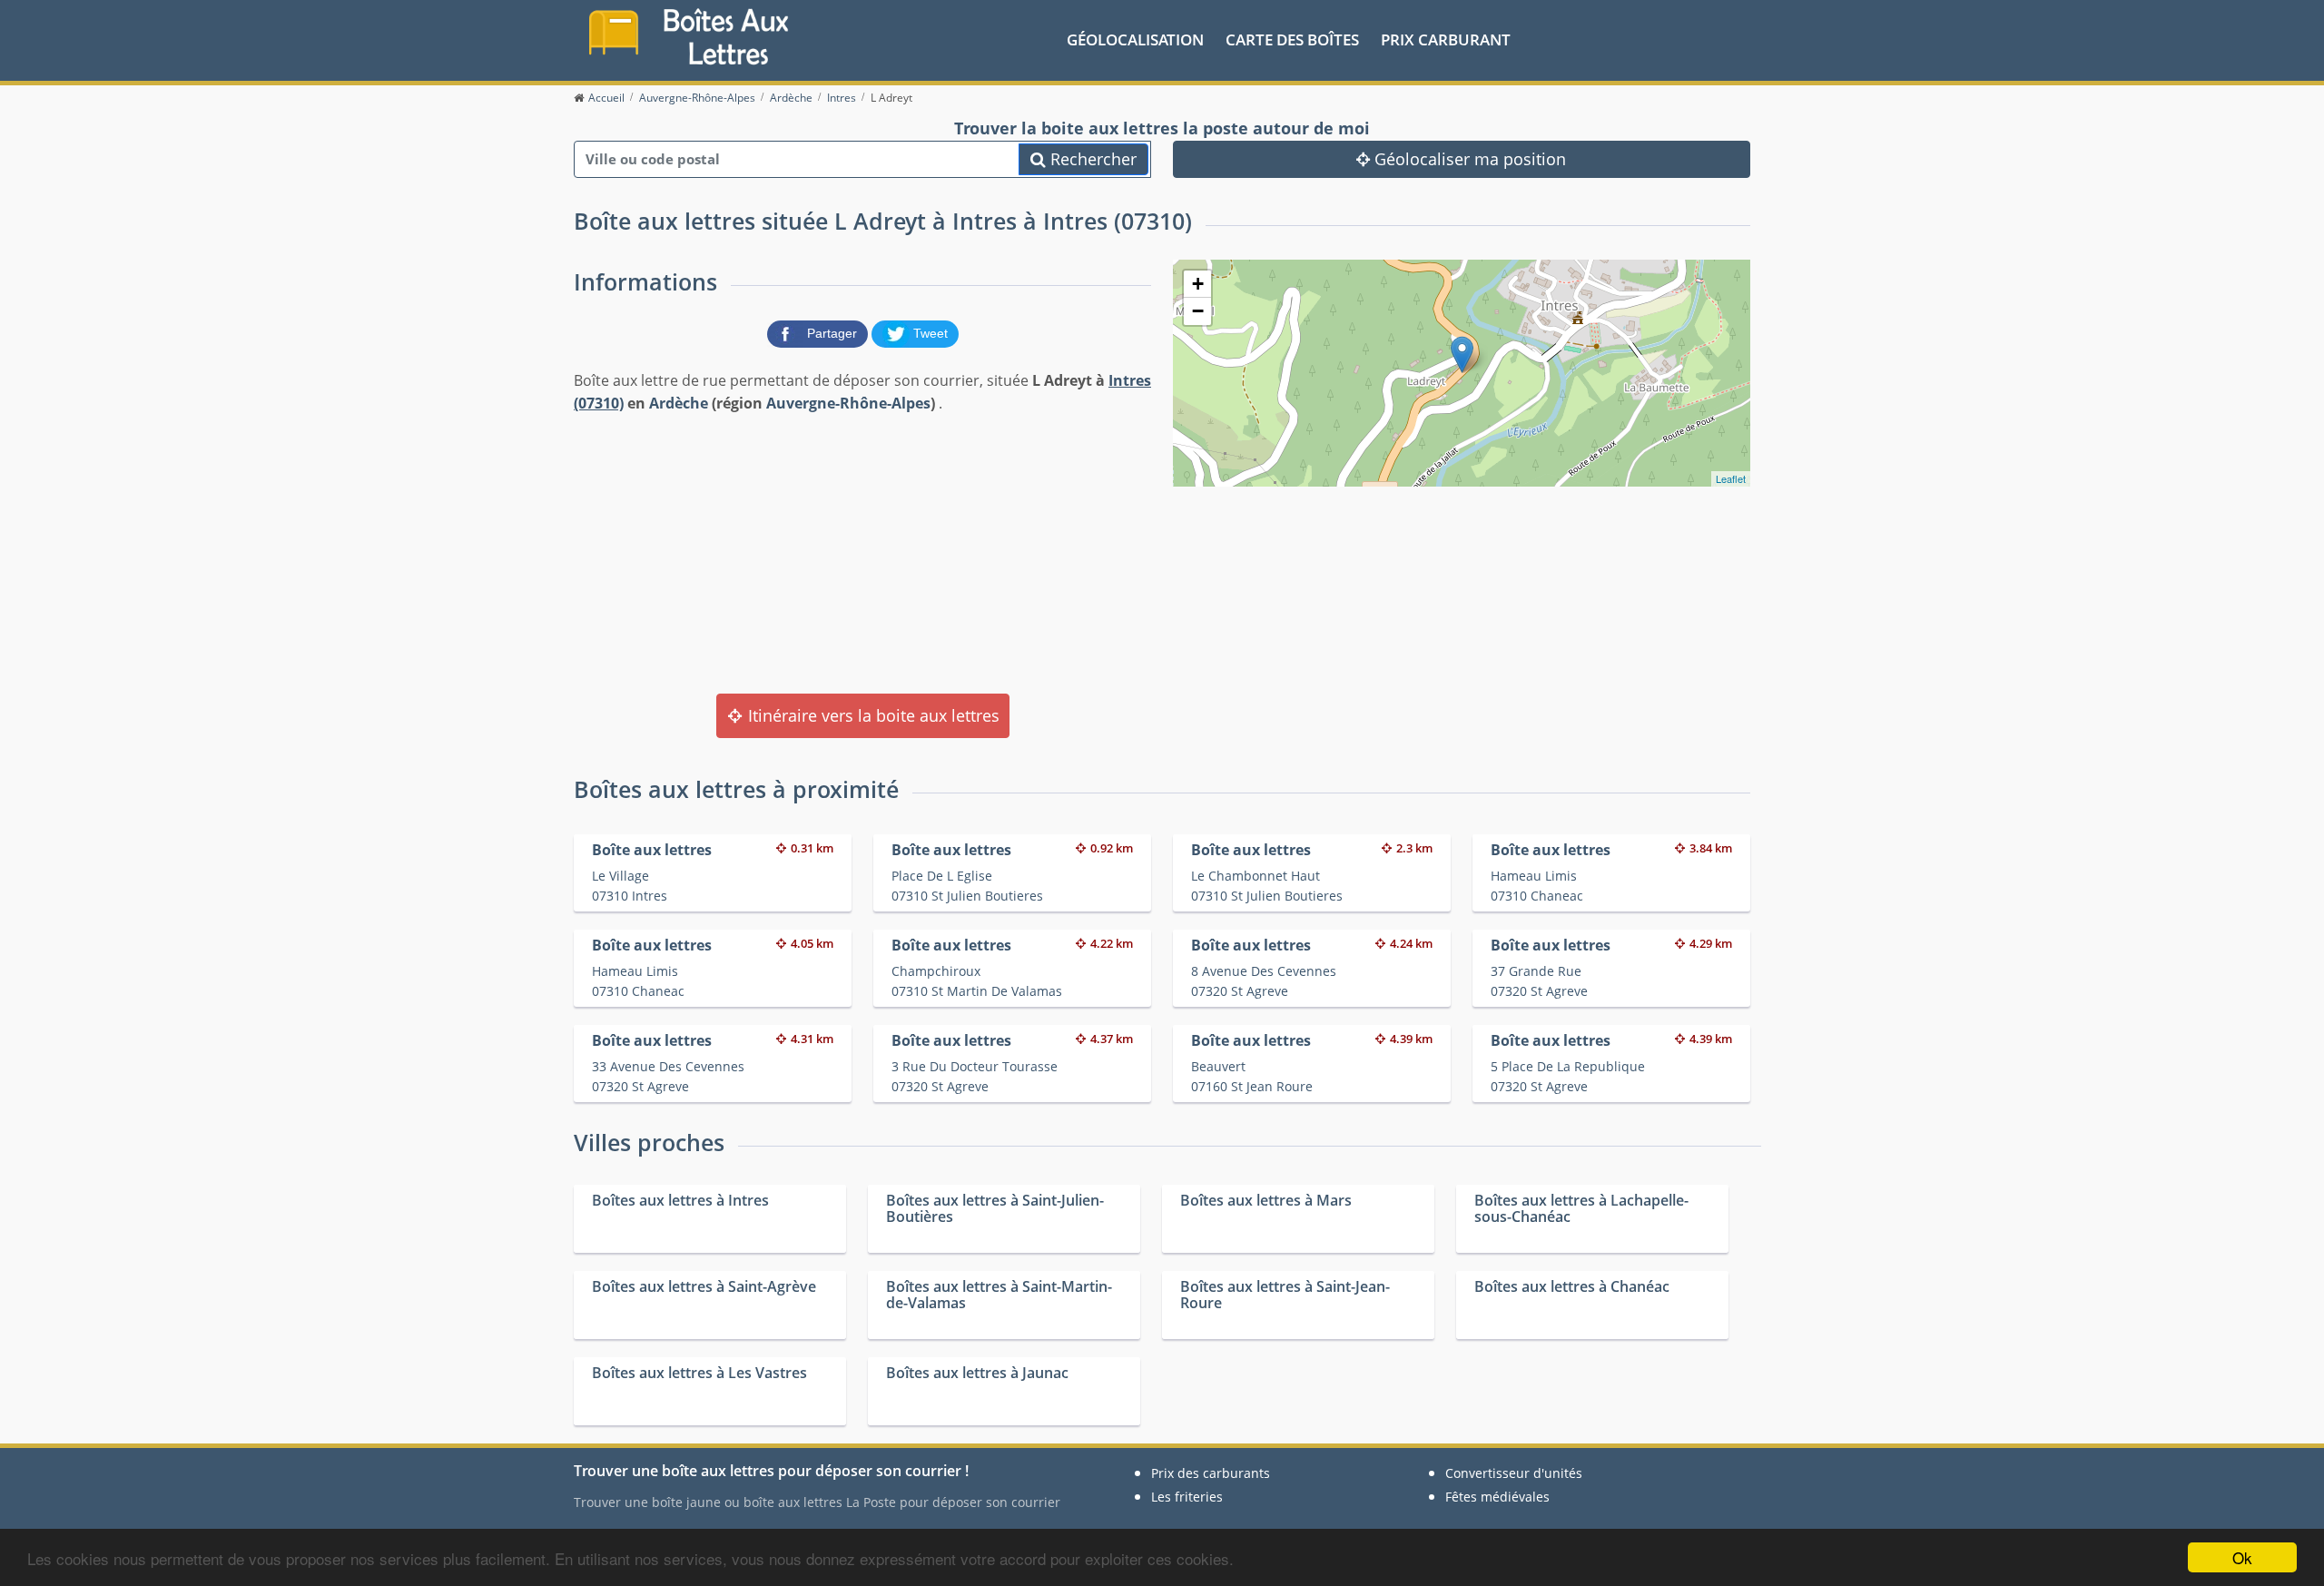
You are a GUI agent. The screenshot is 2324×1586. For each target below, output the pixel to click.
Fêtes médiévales (1497, 1497)
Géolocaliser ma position (1468, 159)
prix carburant (1446, 39)
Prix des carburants (1211, 1473)
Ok (2242, 1557)
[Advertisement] (862, 552)
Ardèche (679, 403)
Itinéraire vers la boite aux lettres (871, 715)
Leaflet (1731, 478)
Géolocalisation (1135, 39)
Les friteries (1187, 1497)
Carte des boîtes (1292, 39)
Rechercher (1091, 159)
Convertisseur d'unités (1514, 1473)
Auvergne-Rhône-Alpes (848, 403)
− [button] (1198, 311)
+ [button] (1198, 284)
